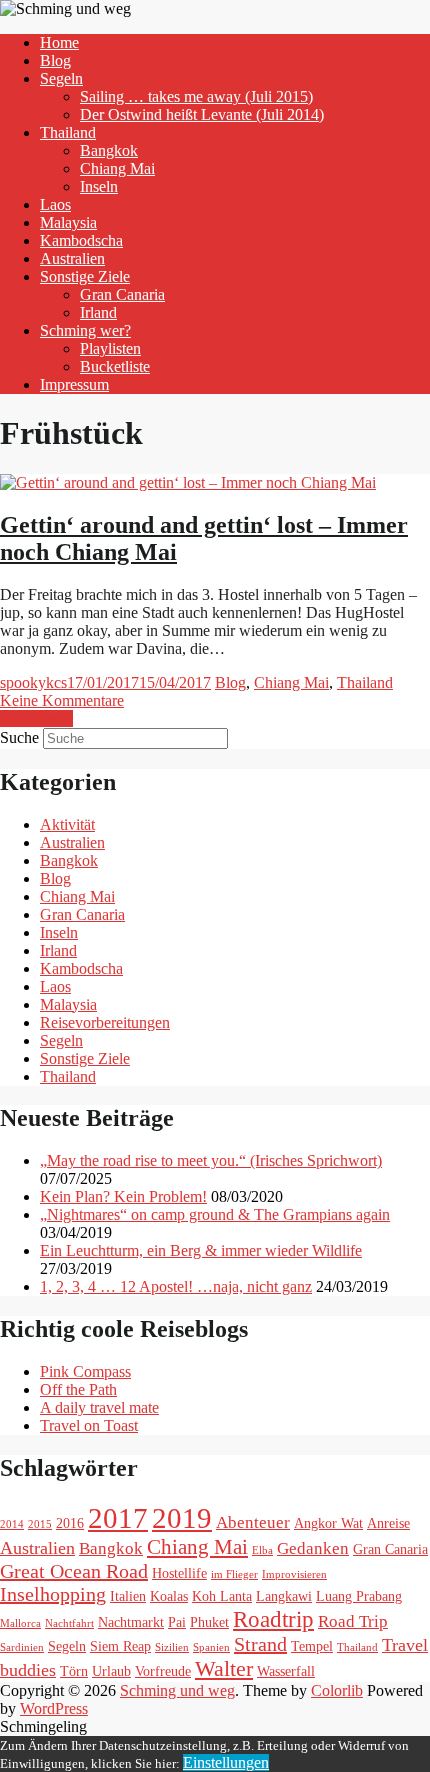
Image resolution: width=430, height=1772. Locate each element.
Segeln (61, 78)
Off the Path (78, 1389)
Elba (262, 1550)
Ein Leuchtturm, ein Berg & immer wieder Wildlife (201, 1250)
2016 (70, 1523)
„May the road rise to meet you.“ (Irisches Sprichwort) (211, 1160)
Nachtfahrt (69, 1623)
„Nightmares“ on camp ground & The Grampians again (215, 1214)
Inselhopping (53, 1594)
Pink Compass (85, 1371)
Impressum (74, 384)
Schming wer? (85, 330)
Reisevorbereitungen (105, 1022)
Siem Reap (120, 1646)
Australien (72, 258)
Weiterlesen (36, 718)
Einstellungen (226, 1762)
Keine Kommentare (62, 700)
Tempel (312, 1646)
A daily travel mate (99, 1407)
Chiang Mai (117, 168)
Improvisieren (294, 1574)
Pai (177, 1622)
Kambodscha (81, 240)
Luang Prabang (359, 1596)
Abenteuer (253, 1522)
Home (59, 42)
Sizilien (172, 1647)
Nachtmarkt (131, 1622)
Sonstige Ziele (85, 276)
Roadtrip (273, 1619)
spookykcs (33, 682)
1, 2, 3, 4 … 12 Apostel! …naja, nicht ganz (176, 1286)
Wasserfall (286, 1671)
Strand (260, 1644)
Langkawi (284, 1596)
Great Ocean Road (74, 1571)
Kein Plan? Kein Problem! (123, 1196)
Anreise (388, 1523)
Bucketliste (115, 366)
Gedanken (313, 1548)
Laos (55, 204)
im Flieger (234, 1574)
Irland (98, 312)
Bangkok (109, 150)
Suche (19, 737)
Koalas (169, 1596)
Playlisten (110, 348)
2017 (118, 1518)
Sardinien (22, 1647)
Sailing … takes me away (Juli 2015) (196, 96)
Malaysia (68, 222)
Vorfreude (163, 1671)
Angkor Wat (328, 1523)
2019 (182, 1518)
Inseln (99, 186)
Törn (74, 1671)
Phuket (209, 1622)
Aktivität (67, 824)
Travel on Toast (89, 1425)
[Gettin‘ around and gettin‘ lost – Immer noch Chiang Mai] (188, 482)
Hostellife (179, 1573)
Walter (224, 1668)
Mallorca (20, 1623)
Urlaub (111, 1671)
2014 (12, 1524)
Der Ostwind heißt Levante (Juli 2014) (202, 114)
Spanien (211, 1647)
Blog (55, 60)
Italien (128, 1596)
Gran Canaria (122, 294)
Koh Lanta (222, 1596)
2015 (40, 1524)
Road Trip (353, 1621)
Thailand (68, 132)
